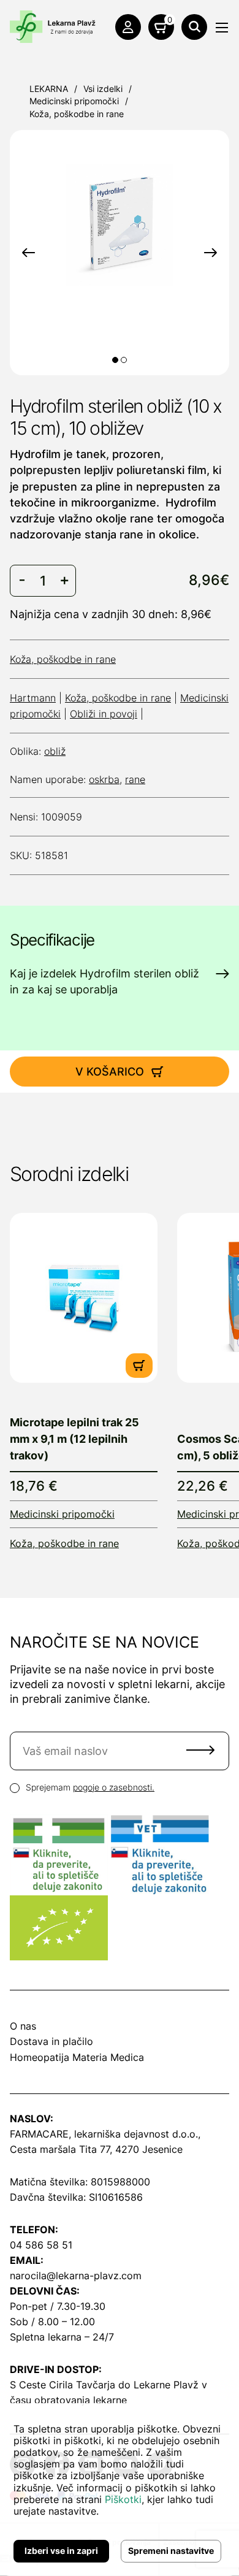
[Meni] (222, 28)
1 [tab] (115, 360)
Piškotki (123, 2499)
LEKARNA (49, 89)
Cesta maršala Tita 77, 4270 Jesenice (96, 2149)
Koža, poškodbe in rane (77, 114)
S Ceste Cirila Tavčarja (63, 2385)
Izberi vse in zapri (61, 2551)
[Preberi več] (84, 1298)
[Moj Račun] (128, 27)
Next (211, 253)
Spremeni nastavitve (171, 2551)
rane (135, 779)
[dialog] (120, 2490)
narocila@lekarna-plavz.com (76, 2276)
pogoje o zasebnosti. (114, 1787)
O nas (23, 2026)
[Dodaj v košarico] (139, 1366)
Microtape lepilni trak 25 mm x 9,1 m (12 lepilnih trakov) (74, 1439)
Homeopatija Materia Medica (77, 2057)
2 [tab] (124, 360)
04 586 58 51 (41, 2245)
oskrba (104, 779)
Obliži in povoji (104, 714)
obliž (55, 751)
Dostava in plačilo (51, 2041)
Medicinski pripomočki (74, 101)
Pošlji (200, 1750)
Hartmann (33, 698)
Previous (28, 253)
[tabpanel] (120, 225)
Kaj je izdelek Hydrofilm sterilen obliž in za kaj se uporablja (104, 981)
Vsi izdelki (103, 89)
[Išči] (194, 27)
